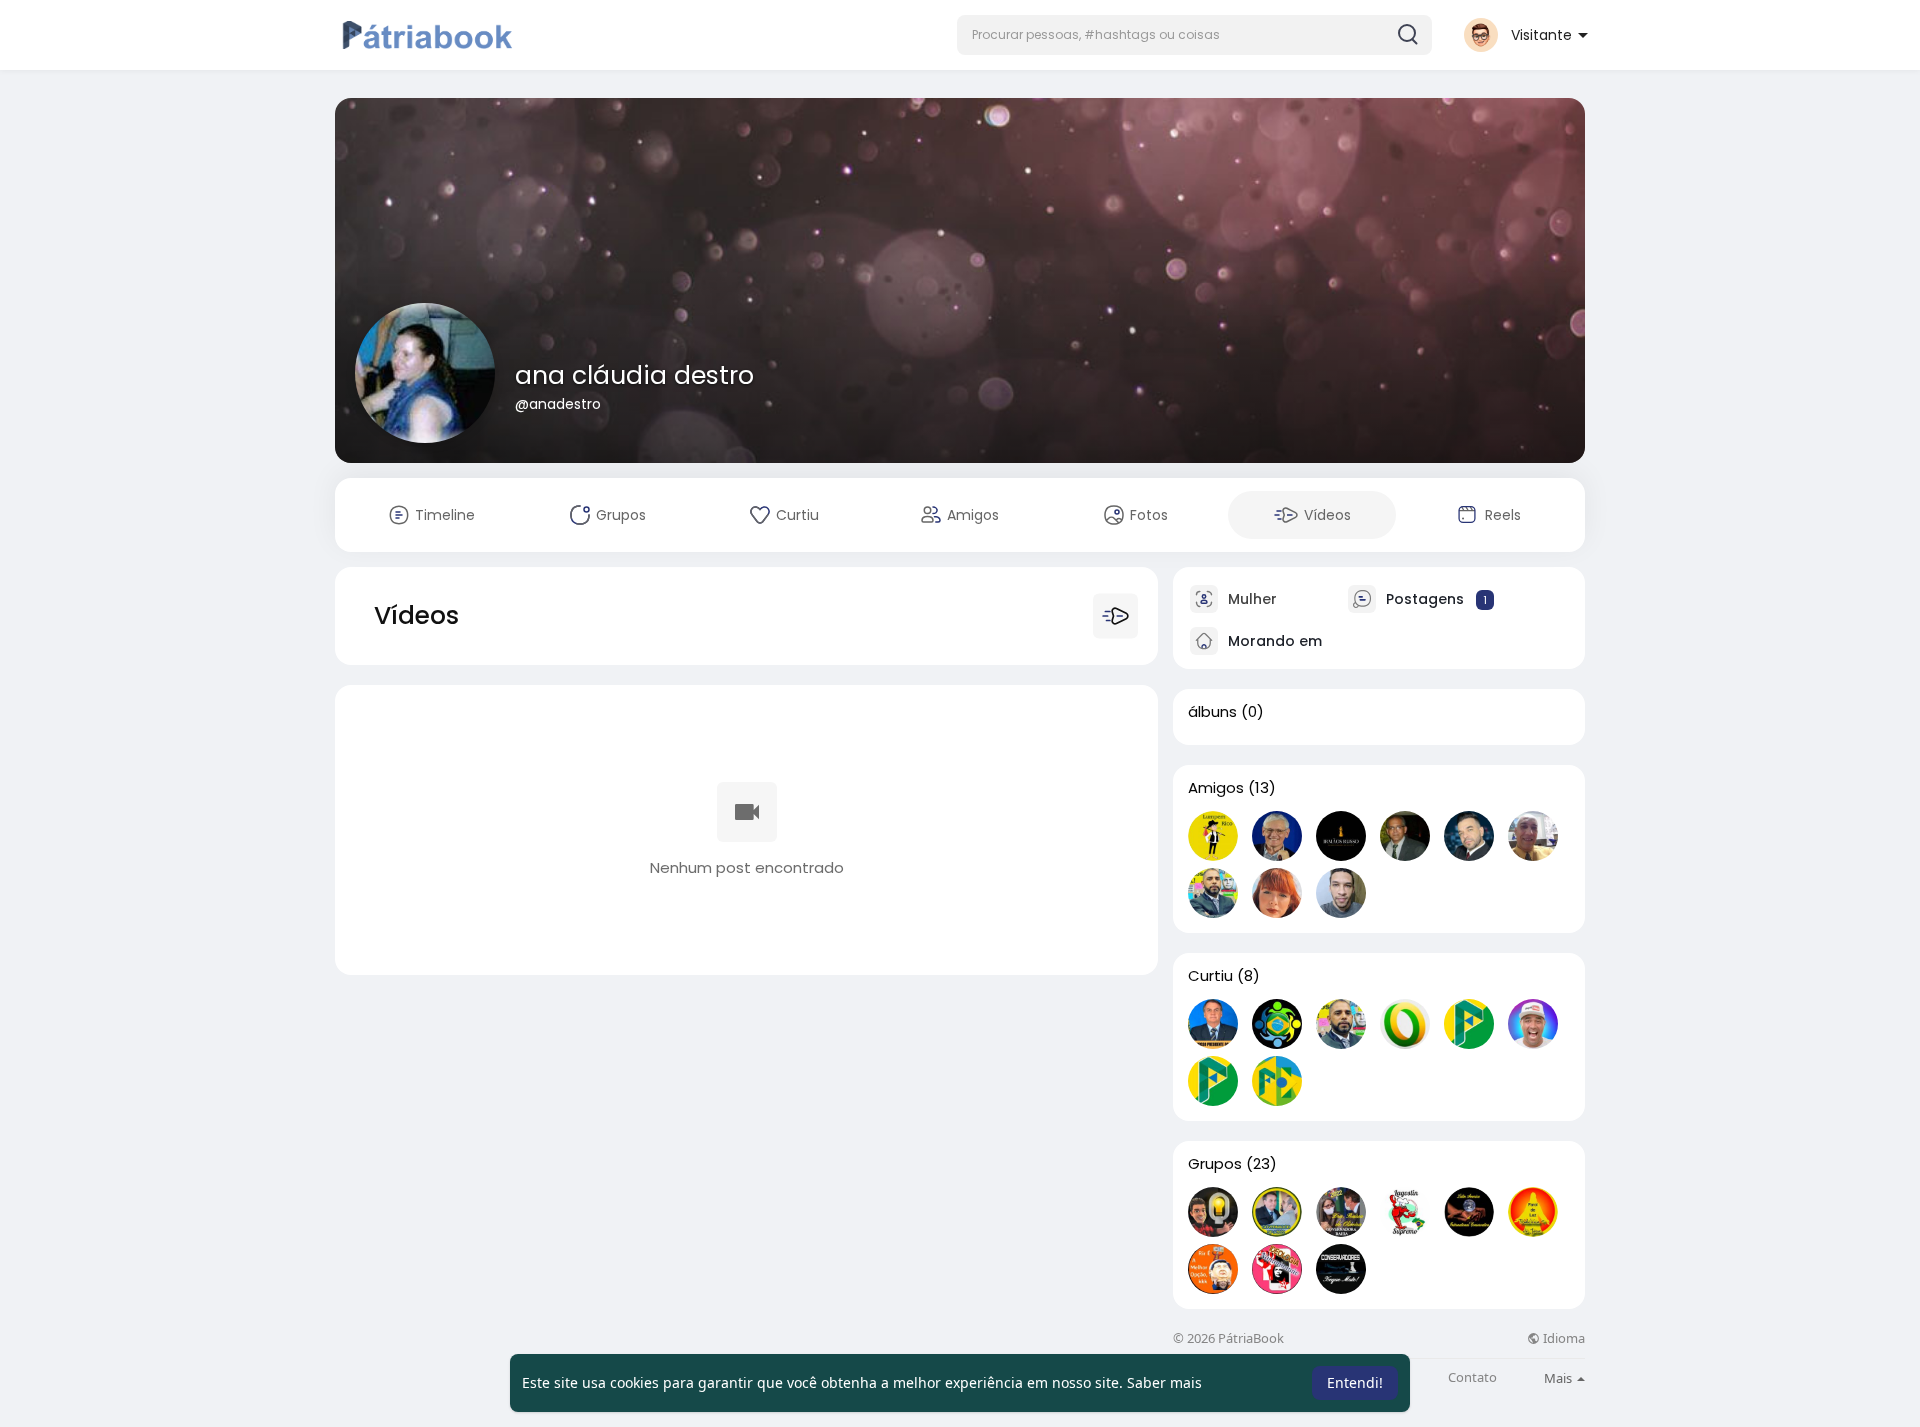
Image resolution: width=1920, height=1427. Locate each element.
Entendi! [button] (1355, 1382)
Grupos (1215, 1164)
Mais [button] (1559, 1378)
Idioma (1562, 1338)
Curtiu (1210, 976)
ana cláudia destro (634, 375)
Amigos (1216, 788)
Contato (1472, 1377)
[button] (1194, 35)
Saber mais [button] (1164, 1382)
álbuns (1212, 712)
